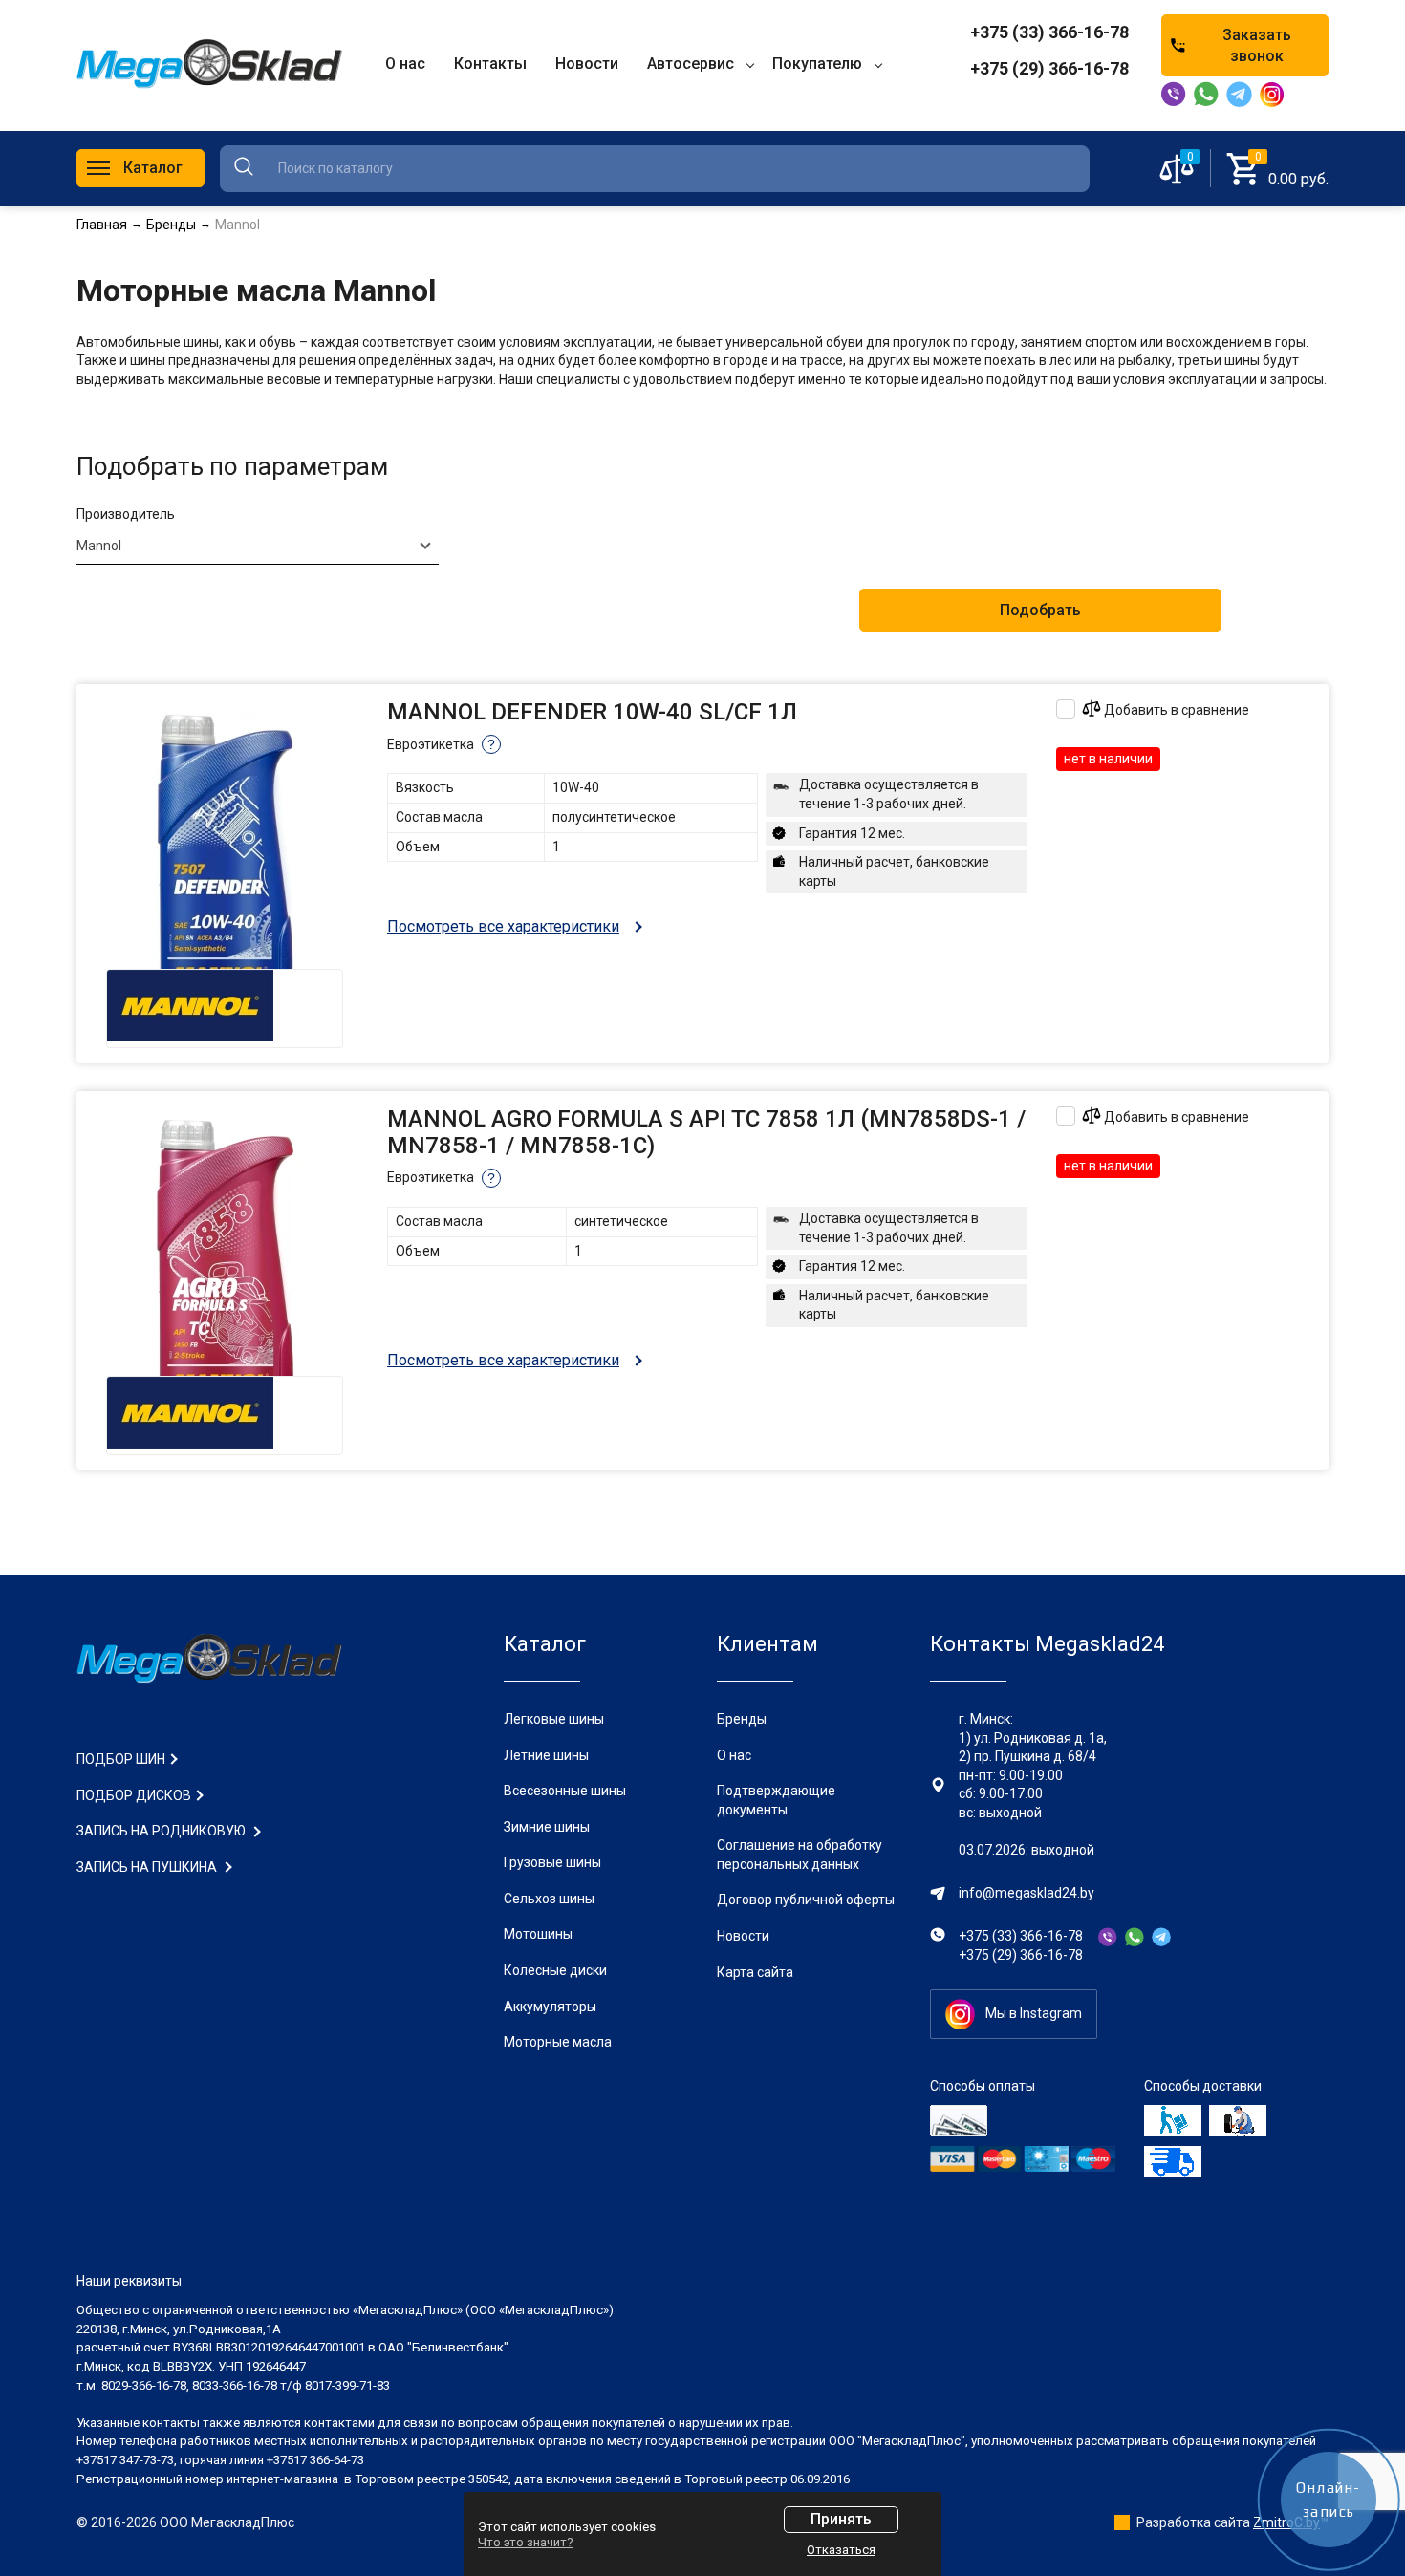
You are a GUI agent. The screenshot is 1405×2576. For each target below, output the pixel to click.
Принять (841, 2519)
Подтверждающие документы (776, 1800)
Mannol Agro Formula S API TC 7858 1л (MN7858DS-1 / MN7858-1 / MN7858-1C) (706, 1132)
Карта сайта (755, 1972)
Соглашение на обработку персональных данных (800, 1855)
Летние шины (546, 1755)
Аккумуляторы (550, 2007)
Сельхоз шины (549, 1899)
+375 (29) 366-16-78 (1049, 68)
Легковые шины (554, 1719)
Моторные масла (558, 2042)
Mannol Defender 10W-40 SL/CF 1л (592, 712)
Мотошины (538, 1934)
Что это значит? (526, 2542)
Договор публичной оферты (806, 1900)
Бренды (742, 1719)
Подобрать (1040, 610)
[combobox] (258, 546)
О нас (734, 1755)
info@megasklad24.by (1027, 1893)
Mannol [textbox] (99, 546)
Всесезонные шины (565, 1791)
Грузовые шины (552, 1862)
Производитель (126, 514)
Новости (743, 1936)
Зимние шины (547, 1827)
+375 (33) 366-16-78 (1049, 32)
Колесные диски (555, 1970)
